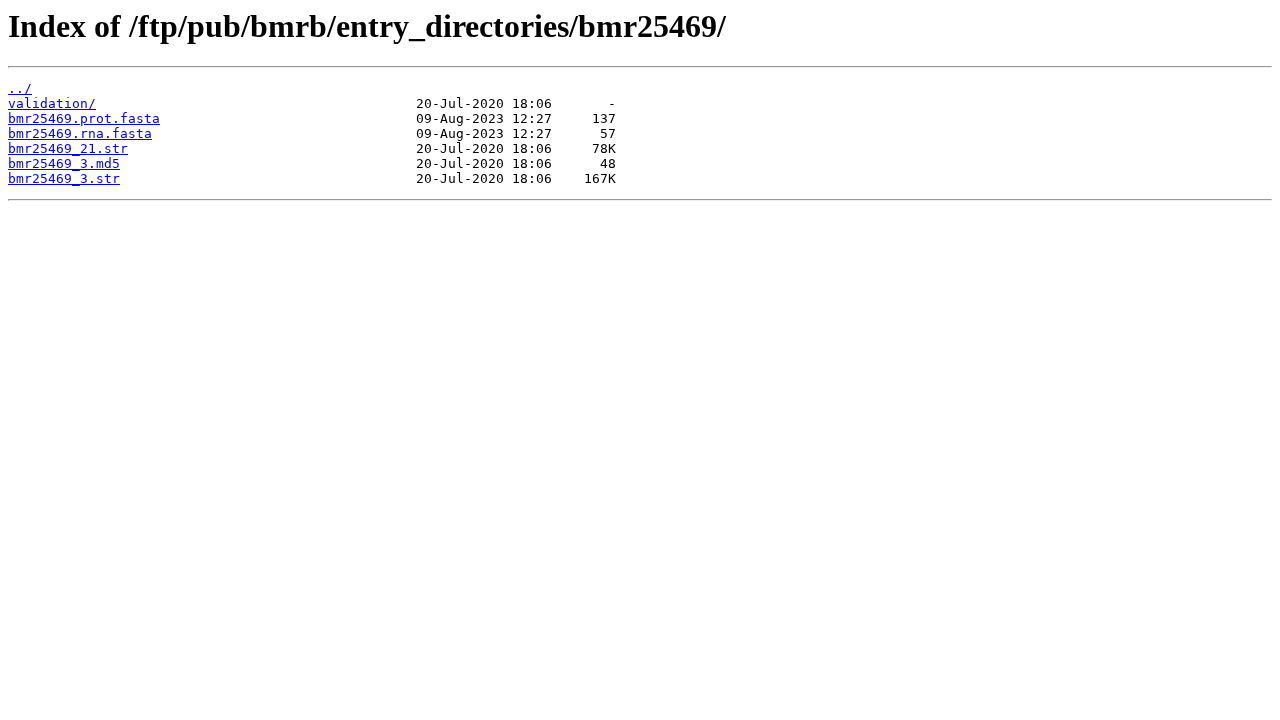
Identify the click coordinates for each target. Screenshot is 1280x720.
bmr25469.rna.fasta (80, 133)
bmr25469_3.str (64, 178)
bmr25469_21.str (68, 148)
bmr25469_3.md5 (64, 163)
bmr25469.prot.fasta (84, 118)
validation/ (52, 103)
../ (20, 88)
